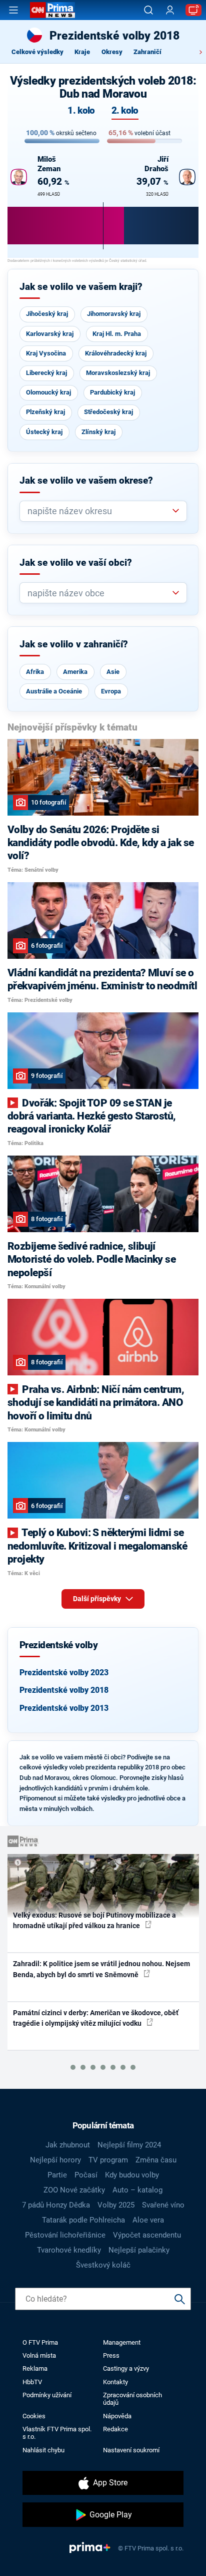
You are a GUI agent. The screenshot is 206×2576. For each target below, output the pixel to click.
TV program (108, 2160)
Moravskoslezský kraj (118, 373)
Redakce (115, 2429)
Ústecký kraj (44, 432)
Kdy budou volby (132, 2175)
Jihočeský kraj (47, 314)
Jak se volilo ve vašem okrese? (86, 481)
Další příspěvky (98, 1599)
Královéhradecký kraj (116, 353)
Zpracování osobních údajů (132, 2399)
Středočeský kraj (108, 412)
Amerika (75, 672)
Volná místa (39, 2355)
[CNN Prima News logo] (52, 10)
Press (111, 2355)
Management (122, 2342)
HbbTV (32, 2382)
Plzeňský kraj (45, 412)
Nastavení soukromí (131, 2450)
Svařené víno (163, 2205)
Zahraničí (147, 52)
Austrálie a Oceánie (54, 691)
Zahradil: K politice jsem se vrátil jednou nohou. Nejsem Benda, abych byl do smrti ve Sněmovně (101, 1969)
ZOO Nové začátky (74, 2190)
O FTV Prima (40, 2342)
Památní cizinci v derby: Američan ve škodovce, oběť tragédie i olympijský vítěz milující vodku (96, 2018)
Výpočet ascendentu (147, 2235)
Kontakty (115, 2382)
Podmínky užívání (47, 2395)
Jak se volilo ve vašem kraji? (81, 287)
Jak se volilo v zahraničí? (74, 644)
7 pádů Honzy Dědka (56, 2205)
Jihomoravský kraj (114, 314)
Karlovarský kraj (50, 334)
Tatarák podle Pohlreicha (83, 2220)
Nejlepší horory (55, 2160)
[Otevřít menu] (13, 10)
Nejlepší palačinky (139, 2250)
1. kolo (81, 111)
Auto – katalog (137, 2190)
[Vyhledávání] (148, 10)
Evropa (111, 691)
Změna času (156, 2160)
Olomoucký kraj (48, 392)
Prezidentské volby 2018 (64, 1690)
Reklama (35, 2368)
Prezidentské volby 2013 (64, 1708)
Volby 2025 (116, 2205)
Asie (113, 672)
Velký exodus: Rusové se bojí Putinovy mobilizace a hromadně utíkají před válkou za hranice (94, 1920)
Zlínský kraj (98, 432)
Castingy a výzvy (126, 2368)
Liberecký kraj (46, 373)
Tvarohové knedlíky (69, 2250)
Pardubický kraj (112, 392)
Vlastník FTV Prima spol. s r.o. (57, 2433)
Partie (57, 2175)
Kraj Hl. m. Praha (117, 334)
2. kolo (125, 111)
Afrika (35, 672)
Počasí (86, 2175)
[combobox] (99, 511)
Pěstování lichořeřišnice (65, 2235)
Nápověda (117, 2416)
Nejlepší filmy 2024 (129, 2145)
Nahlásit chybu (43, 2450)
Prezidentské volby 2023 (64, 1673)
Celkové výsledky (37, 52)
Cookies (34, 2416)
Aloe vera (148, 2220)
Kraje (82, 52)
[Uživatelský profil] (170, 10)
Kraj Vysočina (46, 353)
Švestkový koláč (103, 2265)
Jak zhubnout (68, 2145)
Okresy (112, 52)
